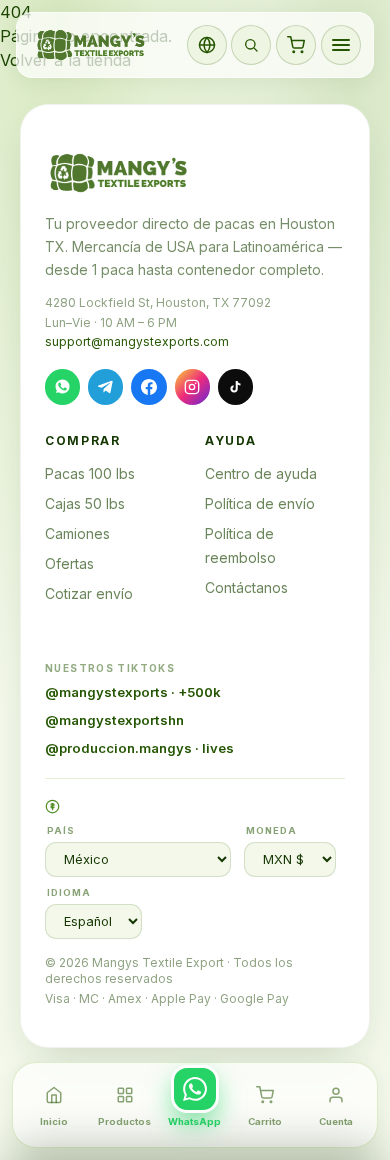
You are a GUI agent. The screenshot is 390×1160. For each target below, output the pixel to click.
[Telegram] (105, 386)
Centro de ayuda (261, 473)
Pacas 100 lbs (90, 473)
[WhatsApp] (62, 386)
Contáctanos (246, 587)
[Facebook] (148, 386)
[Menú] (341, 45)
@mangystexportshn (114, 720)
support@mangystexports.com (137, 341)
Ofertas (69, 563)
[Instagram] (192, 386)
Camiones (77, 533)
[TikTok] (235, 386)
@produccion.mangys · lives (139, 748)
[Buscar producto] (251, 45)
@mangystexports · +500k (133, 692)
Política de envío (260, 503)
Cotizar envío (89, 593)
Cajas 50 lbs (85, 503)
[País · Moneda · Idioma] (207, 45)
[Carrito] (296, 45)
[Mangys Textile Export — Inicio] (92, 45)
